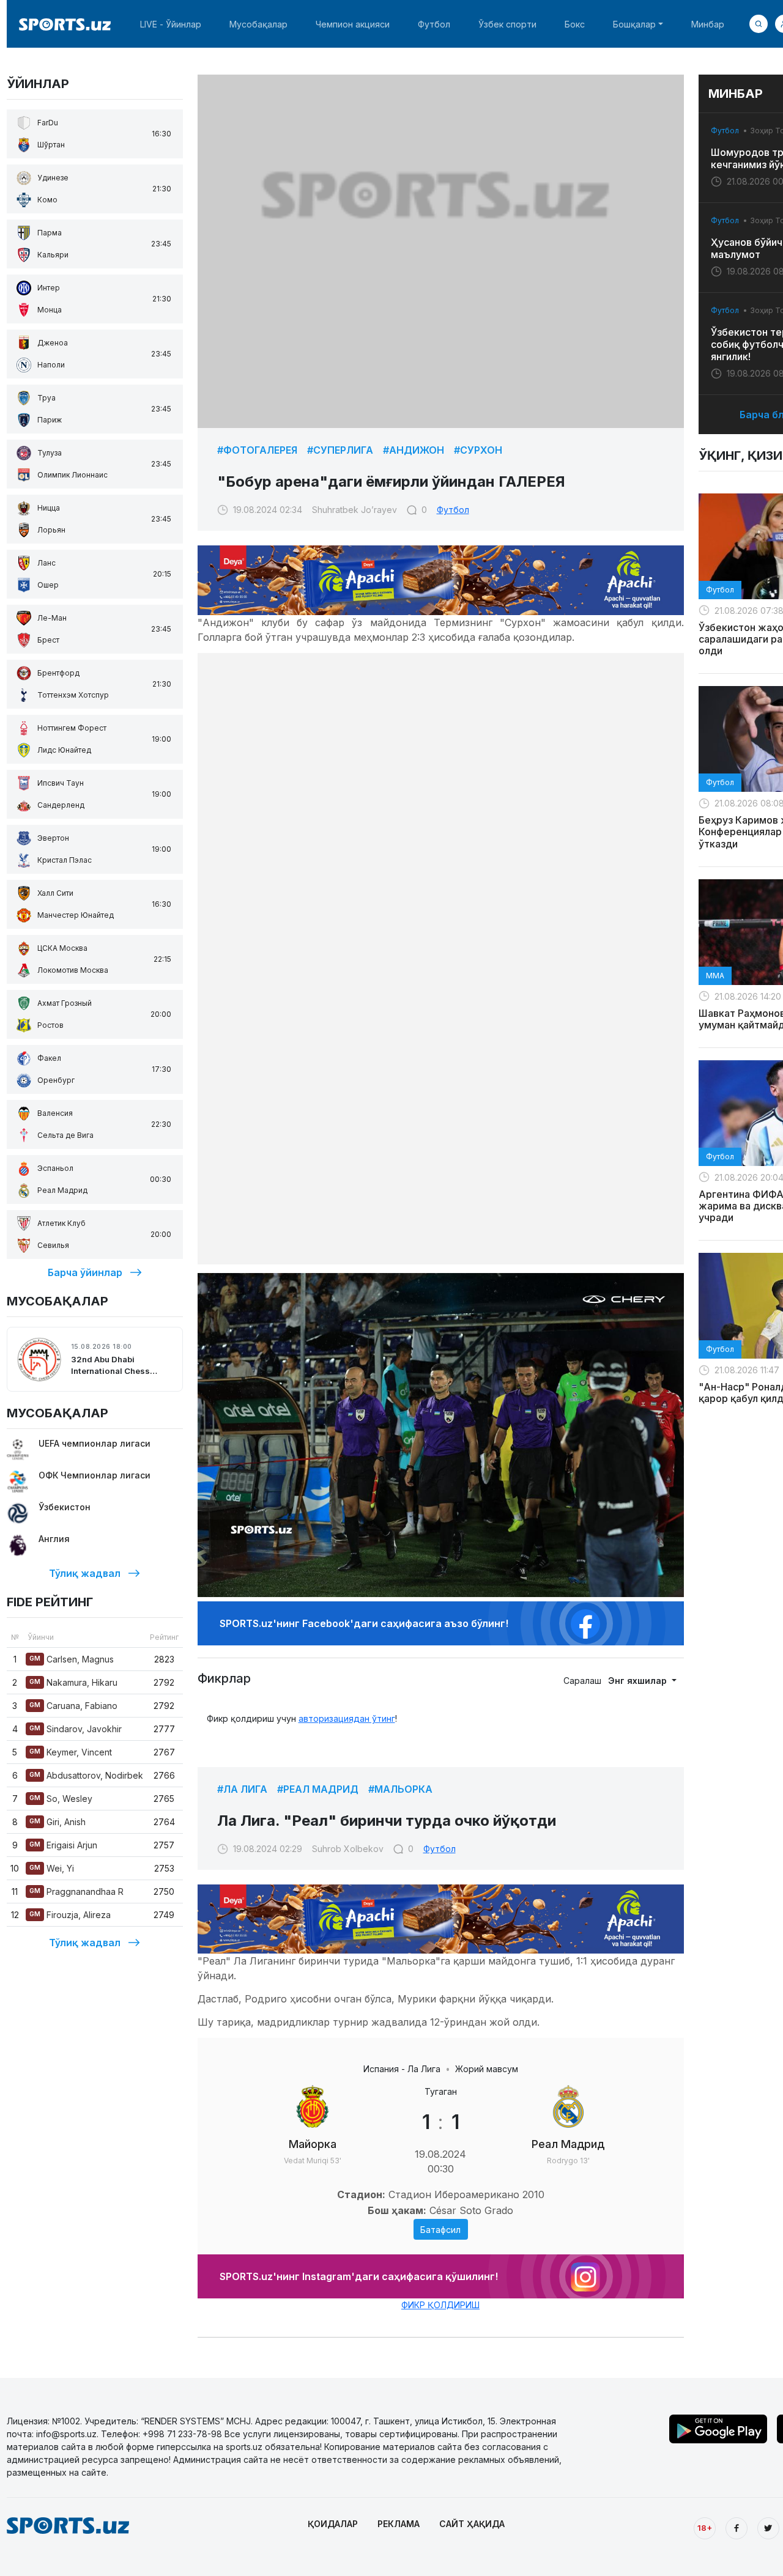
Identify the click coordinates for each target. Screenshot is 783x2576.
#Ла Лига (242, 1789)
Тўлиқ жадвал (85, 1573)
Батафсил (440, 2230)
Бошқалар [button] (634, 24)
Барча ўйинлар (85, 1272)
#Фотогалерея (257, 450)
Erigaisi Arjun (63, 1845)
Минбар (708, 24)
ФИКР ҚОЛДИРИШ (440, 2305)
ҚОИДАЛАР (333, 2524)
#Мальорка (400, 1789)
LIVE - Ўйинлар (171, 24)
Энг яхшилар (639, 1681)
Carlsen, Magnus (72, 1659)
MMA (715, 976)
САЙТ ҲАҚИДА (472, 2524)
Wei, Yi (52, 1868)
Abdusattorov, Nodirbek (86, 1775)
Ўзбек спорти (507, 24)
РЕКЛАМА (399, 2524)
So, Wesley (61, 1799)
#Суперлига (340, 450)
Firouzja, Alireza (70, 1915)
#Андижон (414, 450)
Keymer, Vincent (71, 1752)
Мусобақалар (258, 24)
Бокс (575, 24)
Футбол (434, 24)
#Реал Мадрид (318, 1789)
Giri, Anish (58, 1822)
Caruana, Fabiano (73, 1706)
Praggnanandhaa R (76, 1891)
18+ (705, 2528)
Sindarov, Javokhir (76, 1729)
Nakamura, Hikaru (73, 1682)
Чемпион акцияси (353, 24)
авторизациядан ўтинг (347, 1718)
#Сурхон (478, 450)
